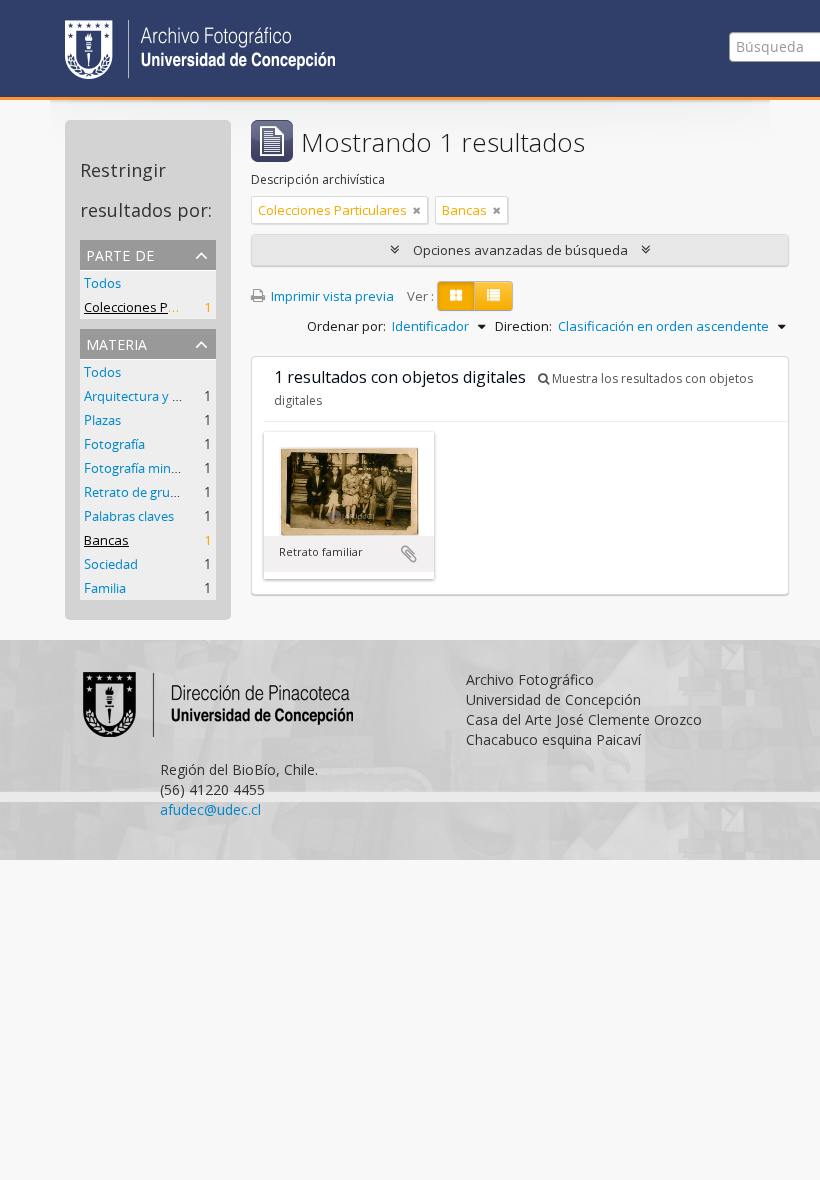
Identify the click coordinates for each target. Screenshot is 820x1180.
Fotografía (114, 444)
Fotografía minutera (143, 468)
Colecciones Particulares (158, 307)
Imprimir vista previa (331, 296)
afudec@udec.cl (210, 809)
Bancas (106, 540)
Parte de (120, 253)
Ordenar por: (346, 326)
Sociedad (111, 564)
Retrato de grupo (135, 492)
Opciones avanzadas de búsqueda (520, 250)
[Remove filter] (417, 210)
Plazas (102, 420)
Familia (105, 588)
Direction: (523, 326)
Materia (116, 342)
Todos (102, 283)
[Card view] (456, 296)
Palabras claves (129, 516)
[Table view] (493, 296)
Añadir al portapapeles (409, 554)
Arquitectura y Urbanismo (161, 396)
